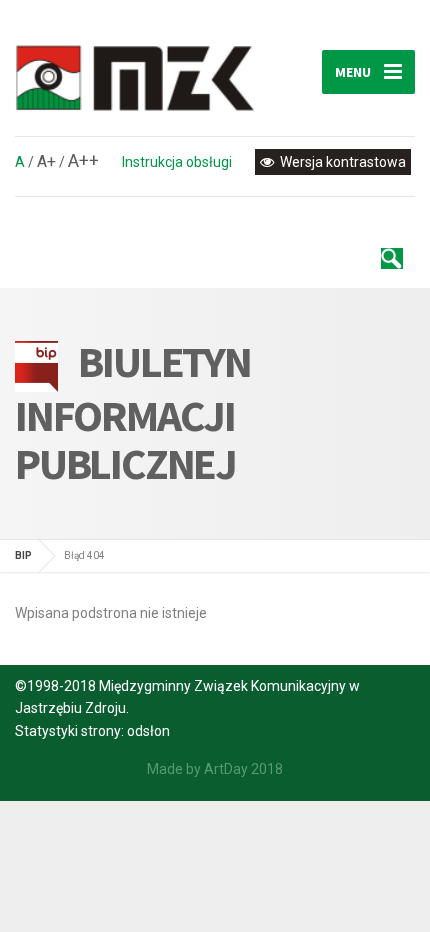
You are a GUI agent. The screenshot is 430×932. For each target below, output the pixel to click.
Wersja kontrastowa (341, 162)
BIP (23, 555)
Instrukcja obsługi (177, 162)
